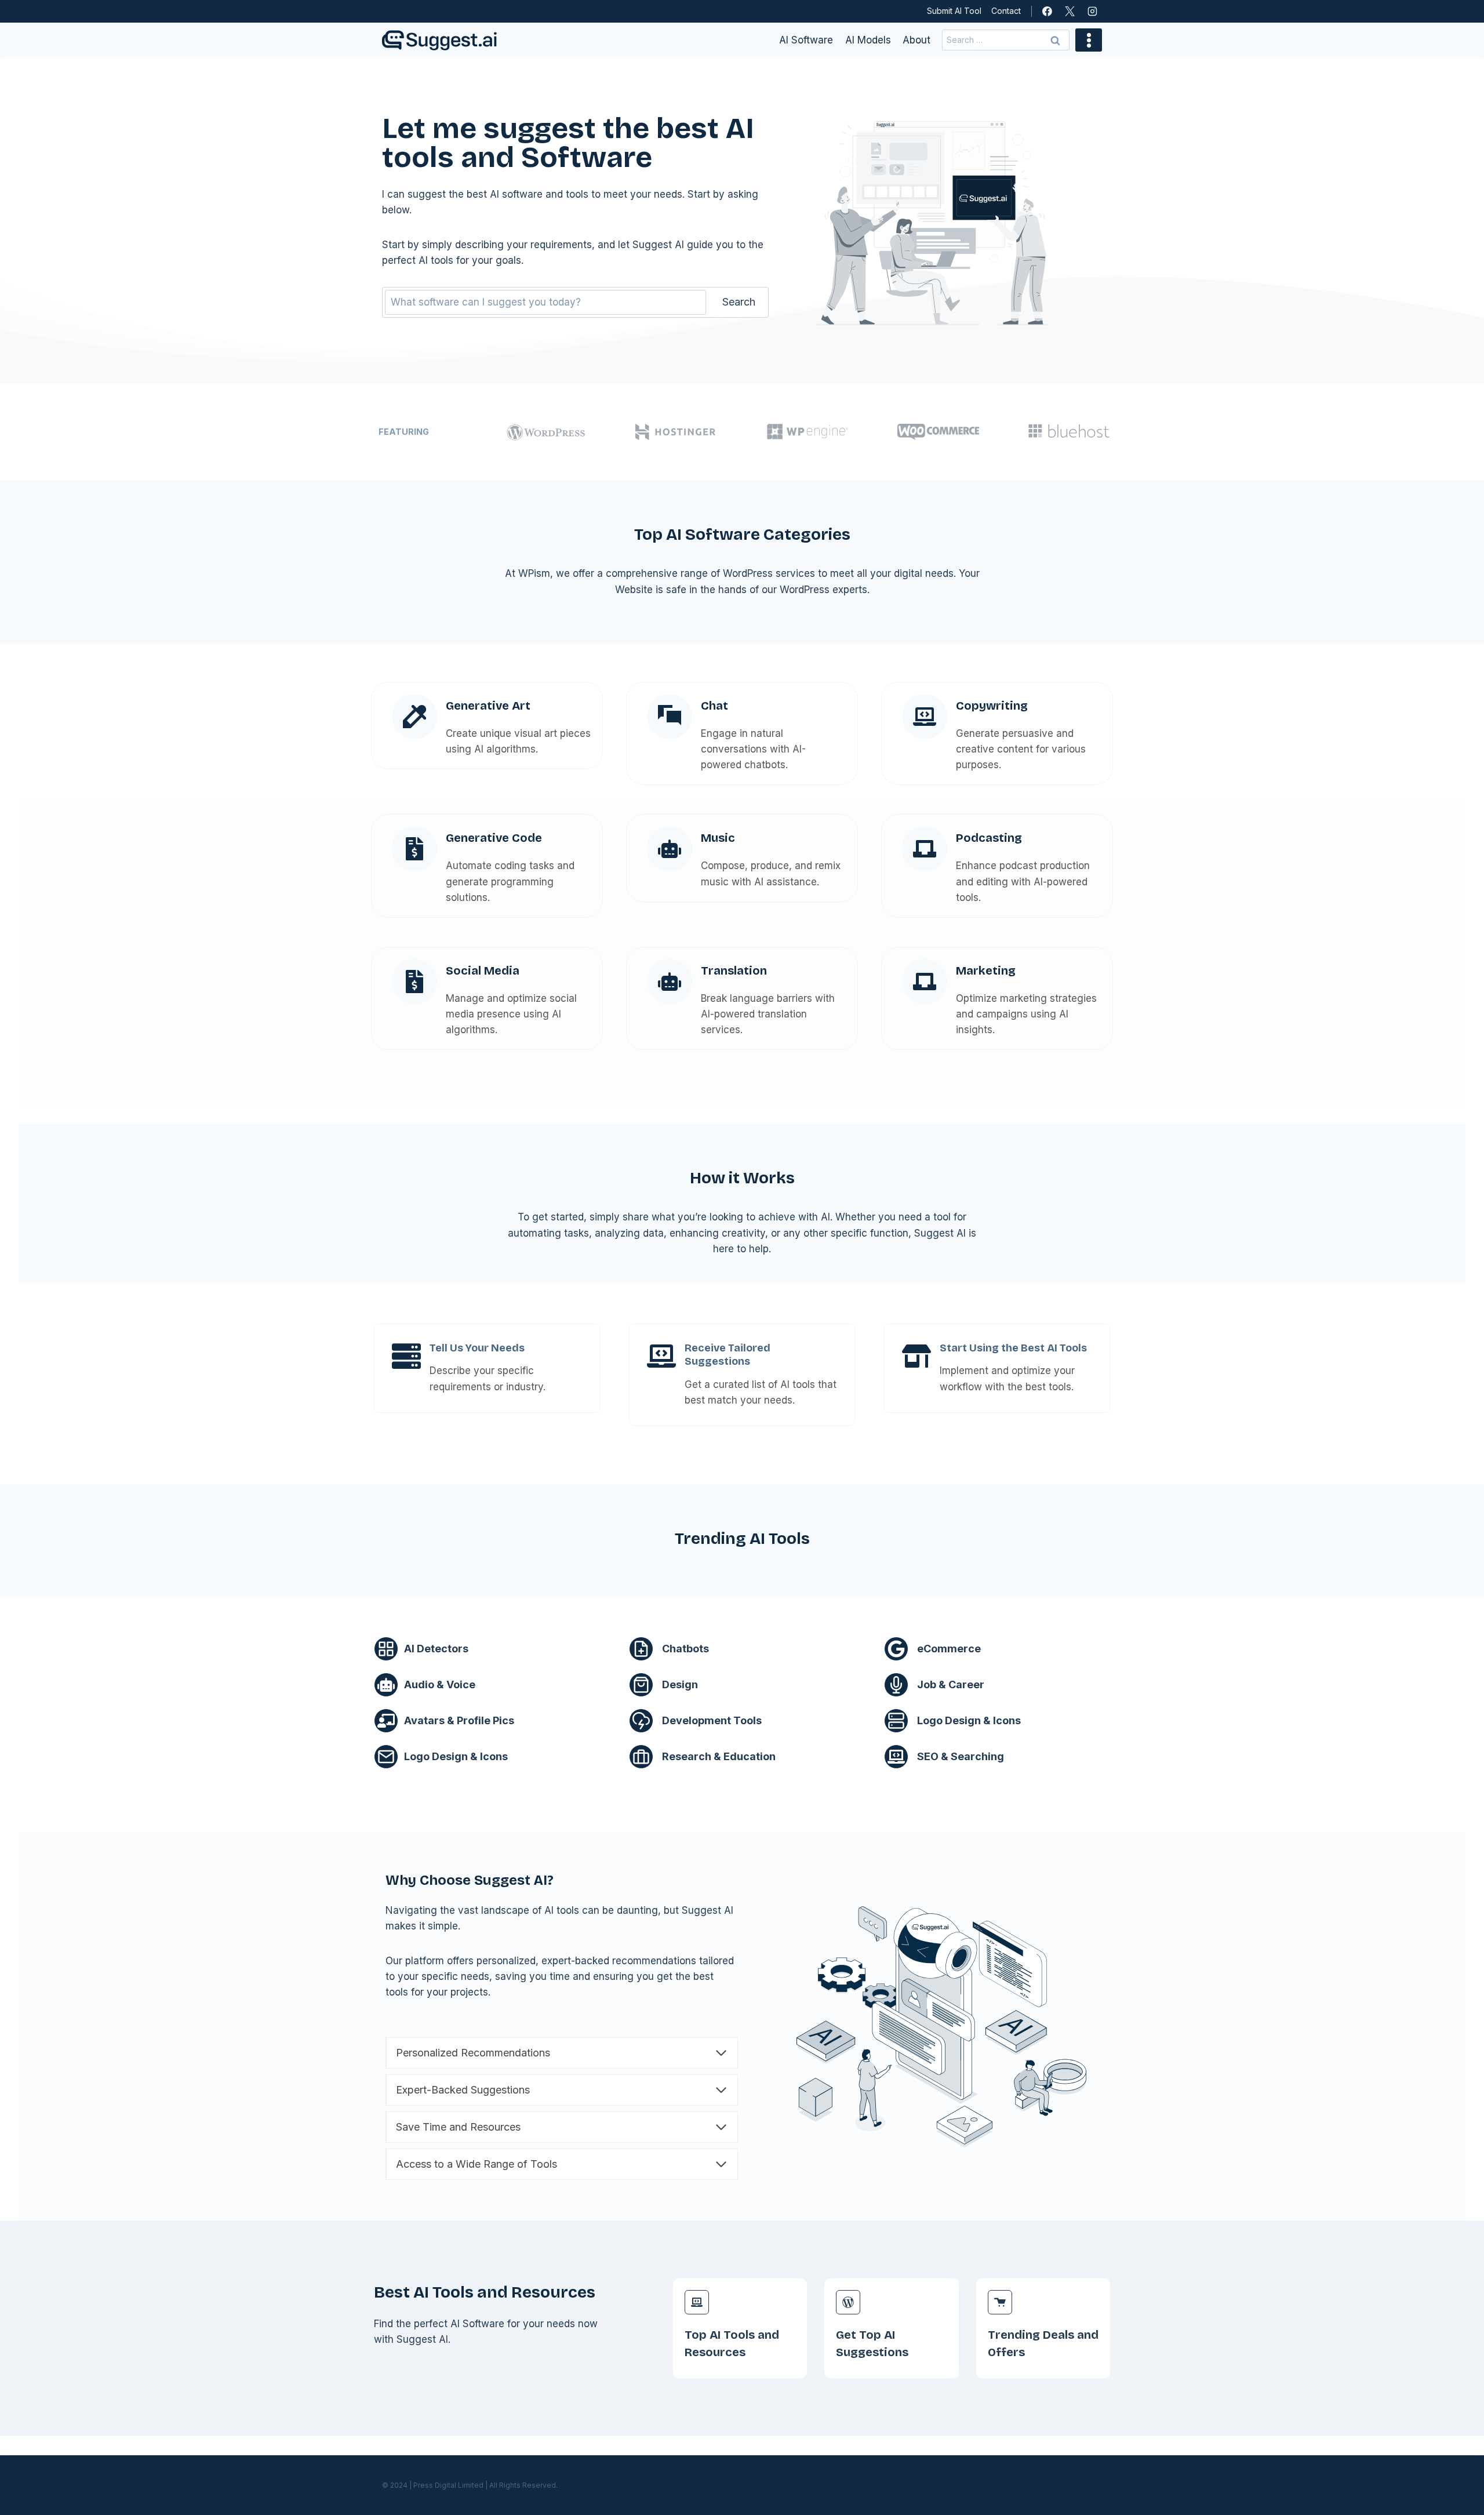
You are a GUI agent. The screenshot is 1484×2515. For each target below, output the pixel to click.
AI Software (806, 40)
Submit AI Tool (954, 11)
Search (739, 302)
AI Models (868, 40)
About (916, 40)
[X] (1070, 12)
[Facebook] (1047, 12)
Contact (1006, 11)
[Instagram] (1092, 12)
